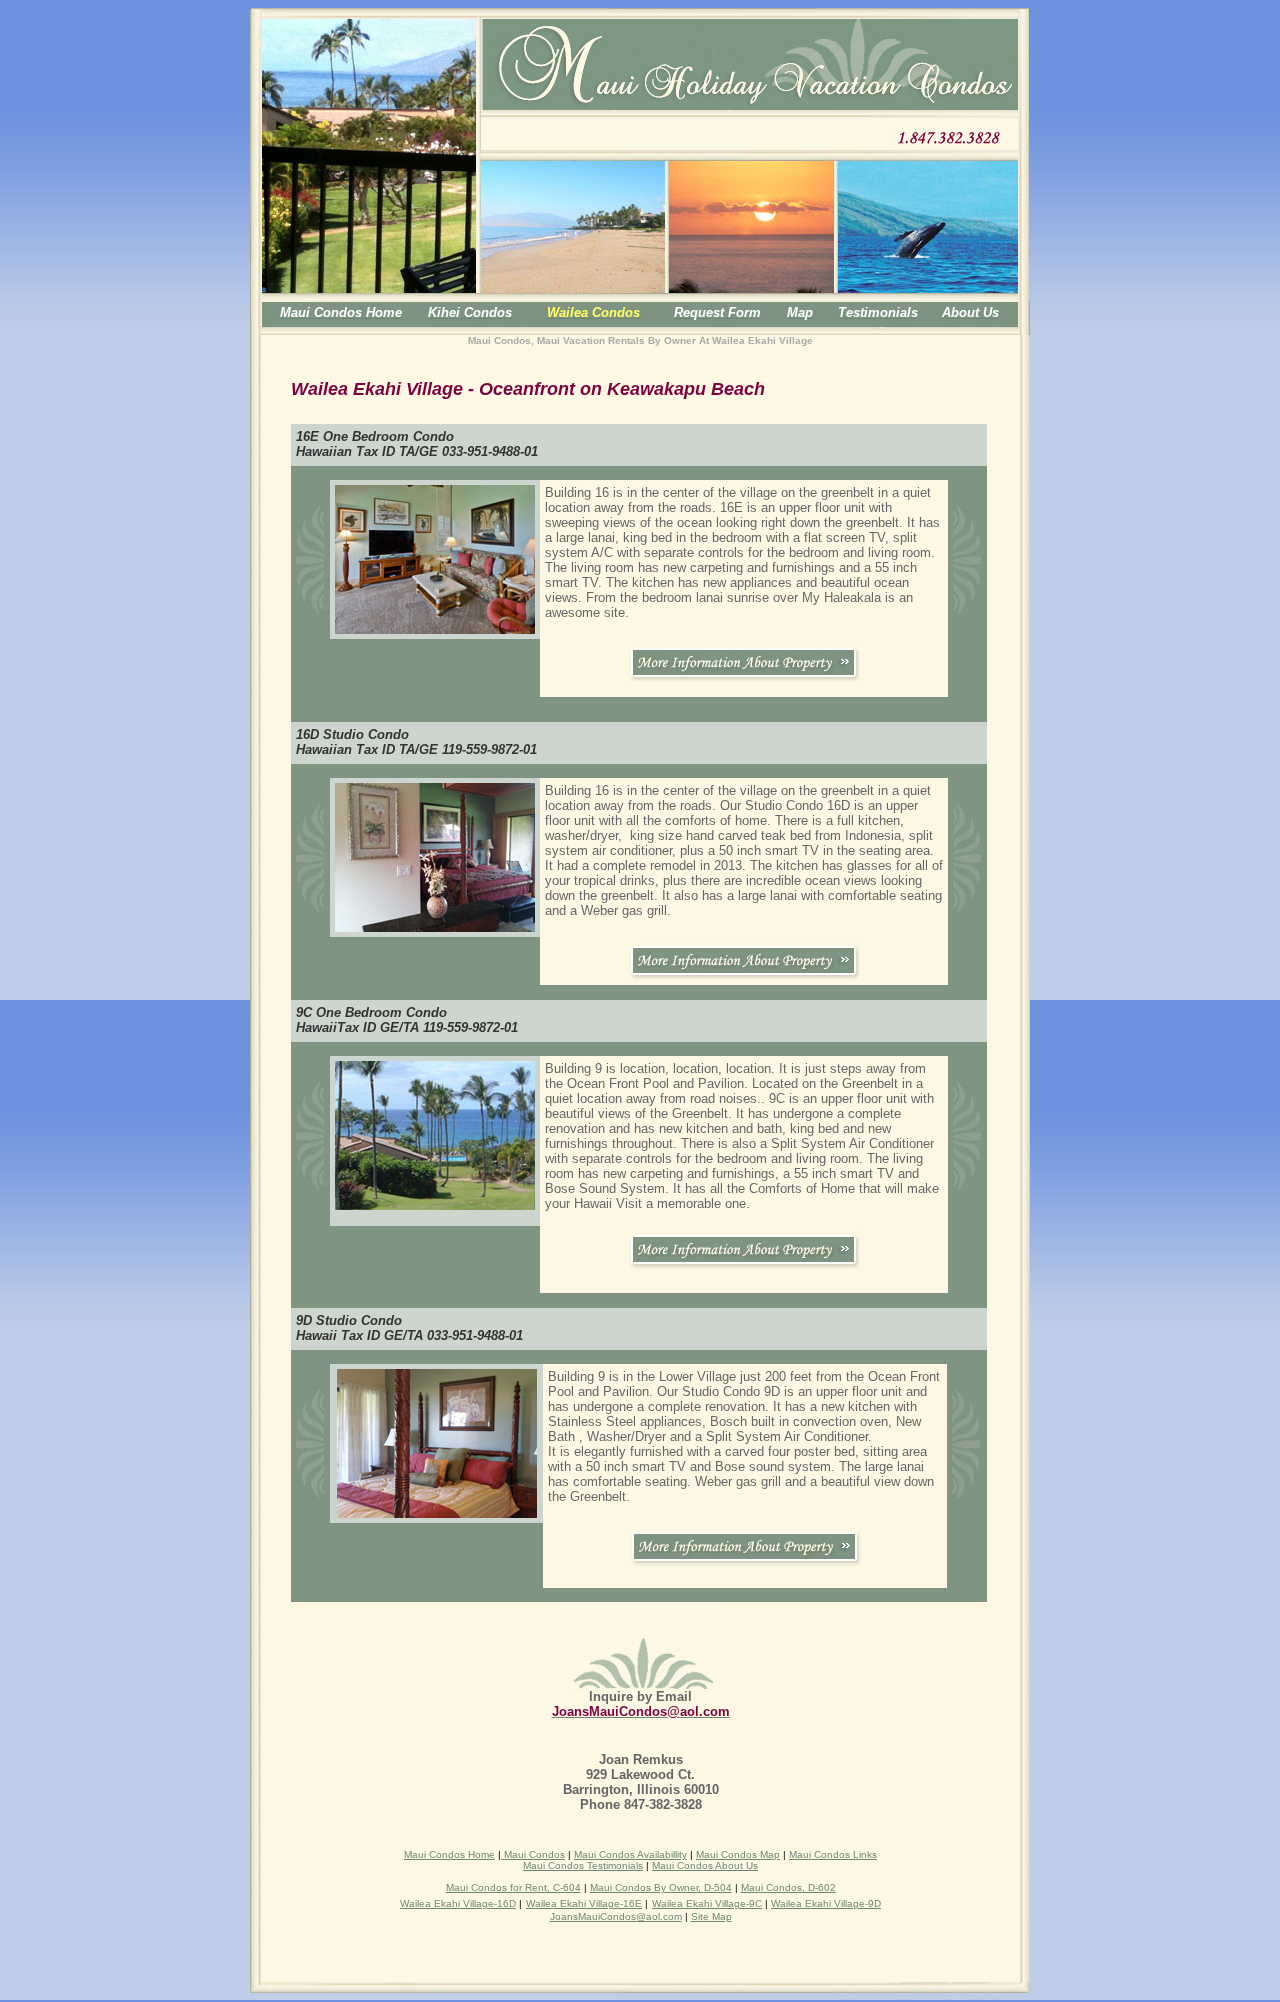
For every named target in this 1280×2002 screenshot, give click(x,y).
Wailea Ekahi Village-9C (707, 1903)
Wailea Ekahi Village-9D (826, 1903)
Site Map (711, 1916)
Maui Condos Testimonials (583, 1865)
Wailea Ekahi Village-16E (584, 1903)
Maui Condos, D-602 (788, 1887)
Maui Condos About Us (705, 1865)
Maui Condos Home (449, 1854)
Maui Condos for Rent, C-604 (513, 1887)
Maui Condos (533, 1854)
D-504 (718, 1887)
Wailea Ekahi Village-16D (458, 1903)
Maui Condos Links (833, 1854)
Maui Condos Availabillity (630, 1854)
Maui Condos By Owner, (647, 1887)
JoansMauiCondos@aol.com (616, 1916)
